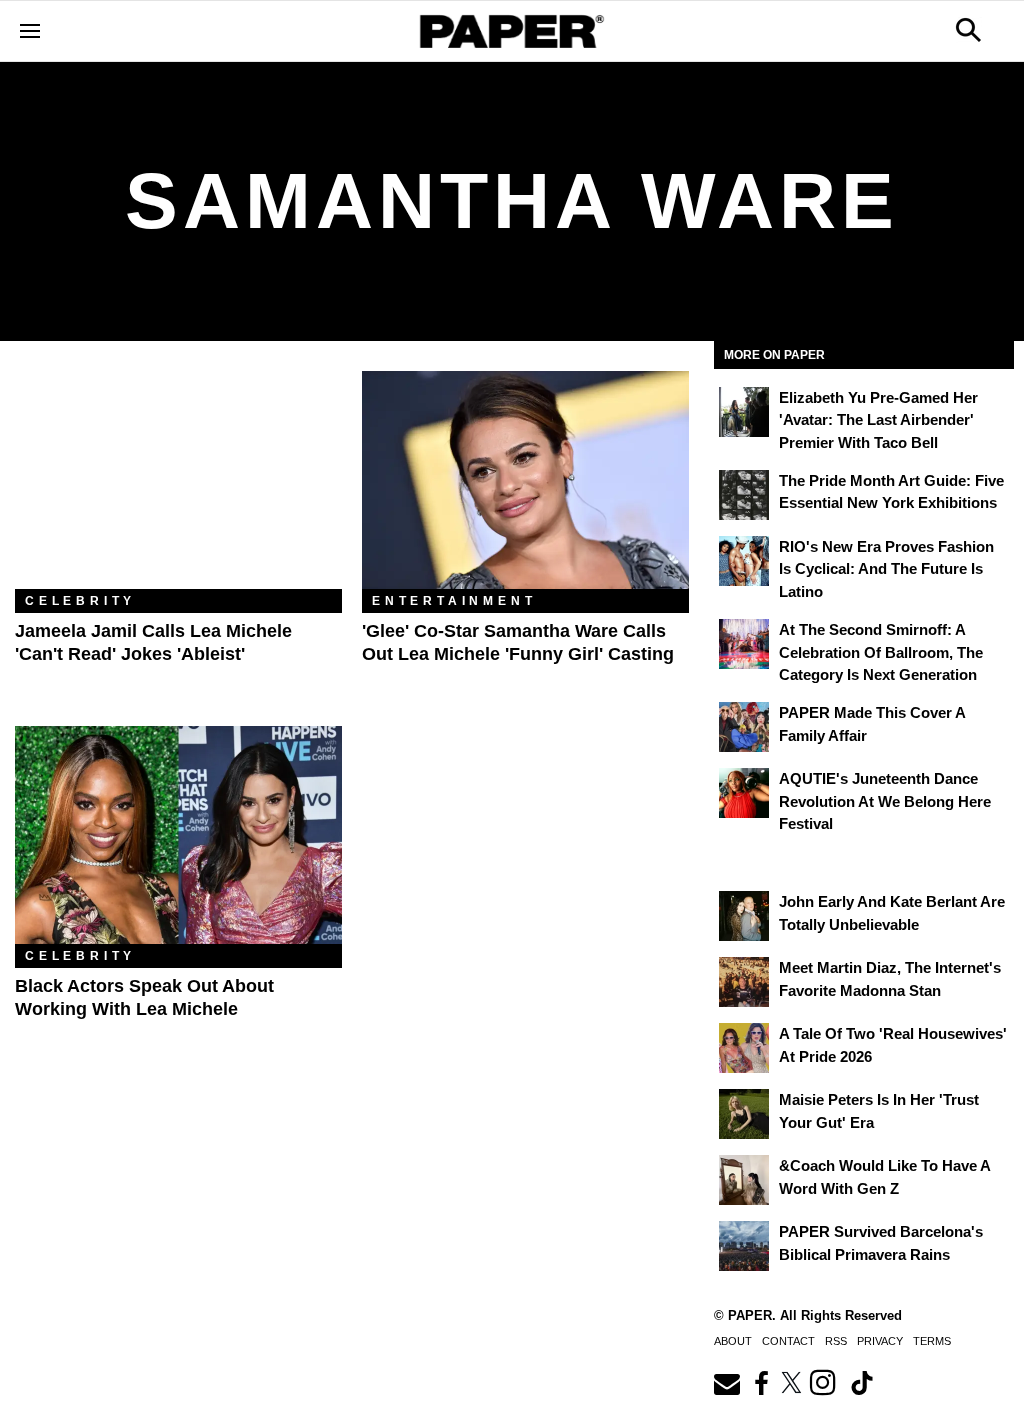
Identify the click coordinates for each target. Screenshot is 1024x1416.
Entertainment (454, 601)
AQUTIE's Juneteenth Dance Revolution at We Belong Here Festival (885, 801)
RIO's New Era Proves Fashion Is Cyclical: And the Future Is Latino (886, 569)
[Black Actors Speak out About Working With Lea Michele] (178, 835)
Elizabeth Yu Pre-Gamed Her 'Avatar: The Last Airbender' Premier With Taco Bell (878, 420)
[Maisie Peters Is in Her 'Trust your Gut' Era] (744, 1114)
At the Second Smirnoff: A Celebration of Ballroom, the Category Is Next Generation (881, 652)
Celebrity (80, 601)
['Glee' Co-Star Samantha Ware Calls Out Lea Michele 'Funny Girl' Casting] (525, 480)
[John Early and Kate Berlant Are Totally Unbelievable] (744, 916)
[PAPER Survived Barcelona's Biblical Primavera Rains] (744, 1246)
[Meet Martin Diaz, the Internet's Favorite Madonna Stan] (744, 982)
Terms (932, 1341)
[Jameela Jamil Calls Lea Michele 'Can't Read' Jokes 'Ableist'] (178, 480)
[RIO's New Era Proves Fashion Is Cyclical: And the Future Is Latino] (744, 561)
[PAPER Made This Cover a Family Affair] (744, 727)
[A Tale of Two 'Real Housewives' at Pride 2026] (744, 1048)
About (733, 1341)
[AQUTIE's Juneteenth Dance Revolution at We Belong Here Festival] (744, 793)
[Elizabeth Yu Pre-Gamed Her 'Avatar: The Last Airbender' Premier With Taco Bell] (744, 412)
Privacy (880, 1341)
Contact (788, 1341)
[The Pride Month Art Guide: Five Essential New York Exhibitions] (744, 495)
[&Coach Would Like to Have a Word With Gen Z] (744, 1180)
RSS (836, 1341)
